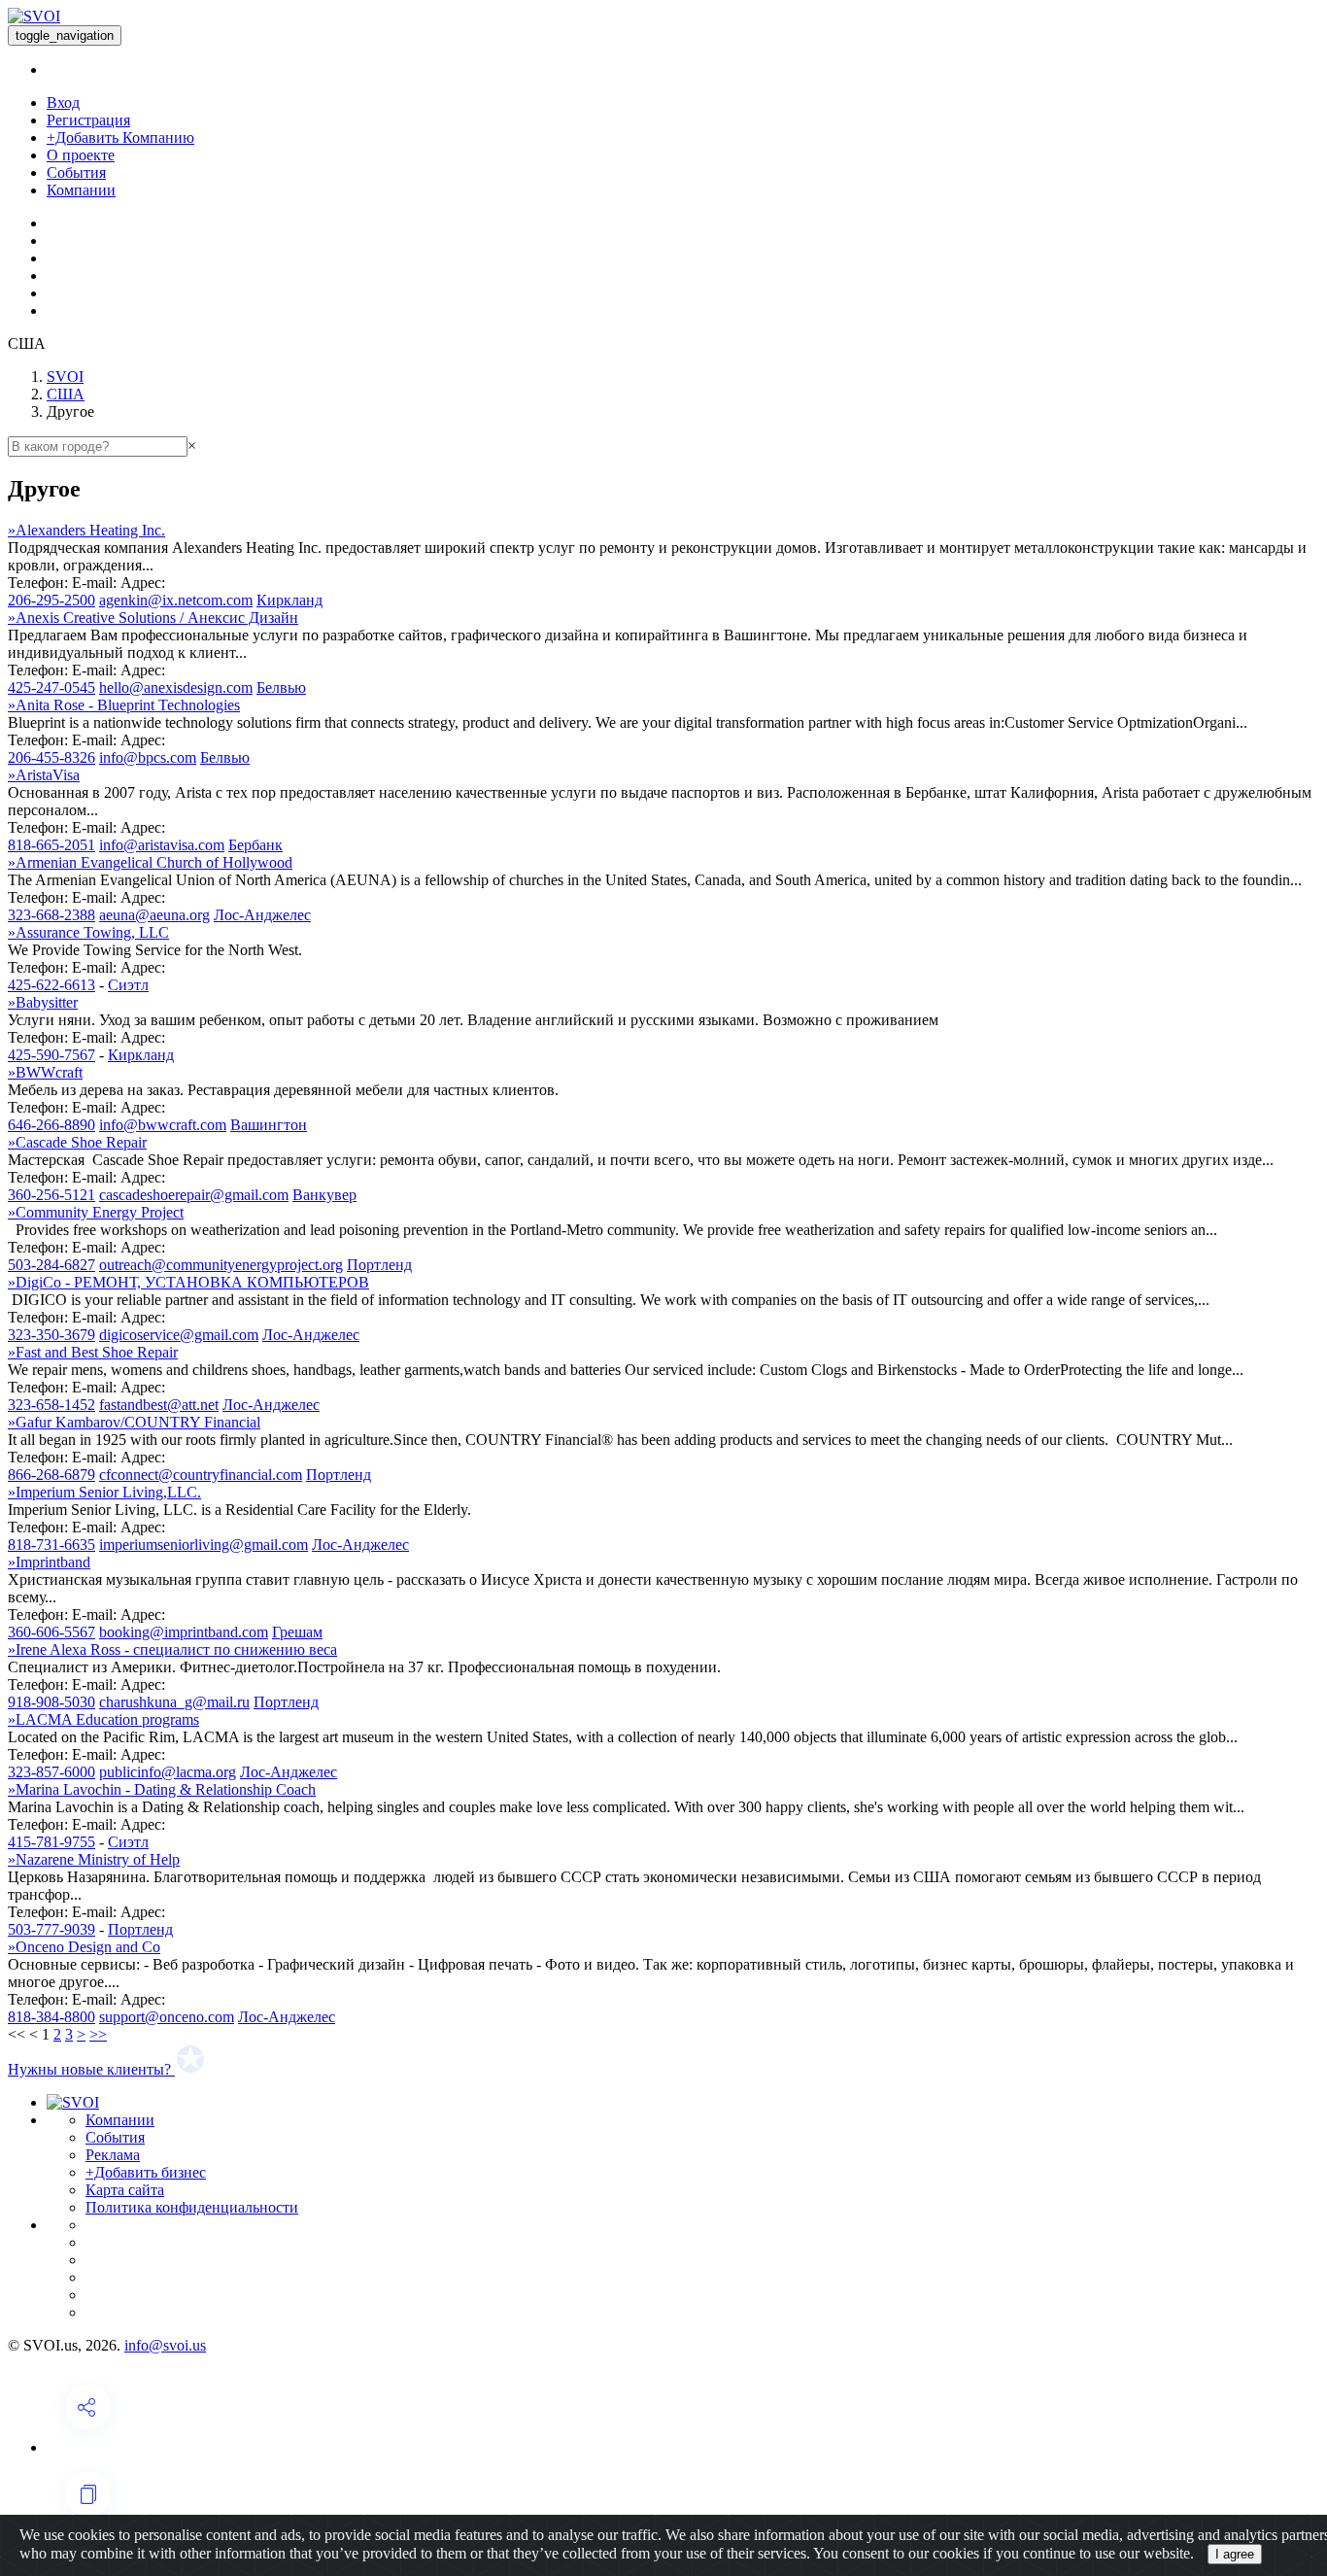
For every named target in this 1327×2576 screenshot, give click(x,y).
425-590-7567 (51, 1055)
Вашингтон (269, 1125)
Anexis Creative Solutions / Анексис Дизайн (153, 618)
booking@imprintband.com (184, 1632)
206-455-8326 (51, 757)
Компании (81, 190)
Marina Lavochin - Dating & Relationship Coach (162, 1789)
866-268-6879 (51, 1475)
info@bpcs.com (148, 757)
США (66, 394)
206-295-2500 (51, 600)
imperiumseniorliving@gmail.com (204, 1545)
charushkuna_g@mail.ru (174, 1702)
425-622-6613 (51, 985)
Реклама (113, 2155)
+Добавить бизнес (146, 2172)
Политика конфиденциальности (192, 2207)
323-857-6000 (51, 1772)
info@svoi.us (165, 2345)
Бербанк (255, 845)
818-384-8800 (51, 2017)
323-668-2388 (51, 915)
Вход (63, 103)
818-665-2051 (51, 845)
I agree (1235, 2554)
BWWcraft (45, 1072)
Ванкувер (324, 1195)
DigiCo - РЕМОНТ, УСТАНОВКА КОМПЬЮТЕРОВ (188, 1282)
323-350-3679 (51, 1335)
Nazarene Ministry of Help (94, 1859)
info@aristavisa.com (162, 845)
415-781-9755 (51, 1842)
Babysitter (43, 1002)
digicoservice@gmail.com (179, 1335)
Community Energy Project (96, 1212)
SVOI (65, 377)
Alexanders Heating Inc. (86, 530)
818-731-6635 (51, 1545)
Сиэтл (128, 985)
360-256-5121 (51, 1195)
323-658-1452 (51, 1405)
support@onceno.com (167, 2017)
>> (98, 2034)
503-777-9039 (51, 1929)
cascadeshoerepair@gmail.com (194, 1195)
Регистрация (88, 120)
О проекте (81, 155)
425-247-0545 (51, 687)
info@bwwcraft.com (163, 1125)
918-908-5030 (51, 1702)
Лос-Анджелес (262, 915)
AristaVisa (44, 775)
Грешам (297, 1632)
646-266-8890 (51, 1125)
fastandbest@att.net (159, 1405)
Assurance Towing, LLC (88, 932)
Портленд (379, 1265)
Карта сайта (125, 2190)
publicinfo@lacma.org (168, 1772)
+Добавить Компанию (120, 137)
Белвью (281, 687)
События (76, 172)
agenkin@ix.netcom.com (176, 600)
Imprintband (49, 1562)
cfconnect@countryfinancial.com (201, 1475)
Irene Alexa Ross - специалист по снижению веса (172, 1649)
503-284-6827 (51, 1265)
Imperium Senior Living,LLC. (104, 1492)
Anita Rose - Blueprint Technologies (124, 705)
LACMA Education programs (103, 1719)
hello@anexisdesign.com (176, 687)
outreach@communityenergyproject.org (221, 1265)
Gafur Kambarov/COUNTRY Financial (134, 1422)
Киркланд (289, 600)
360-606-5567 (51, 1632)
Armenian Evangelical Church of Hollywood (150, 862)
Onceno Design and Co (84, 1947)
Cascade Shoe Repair (77, 1142)
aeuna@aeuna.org (154, 915)
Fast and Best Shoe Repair (93, 1352)
